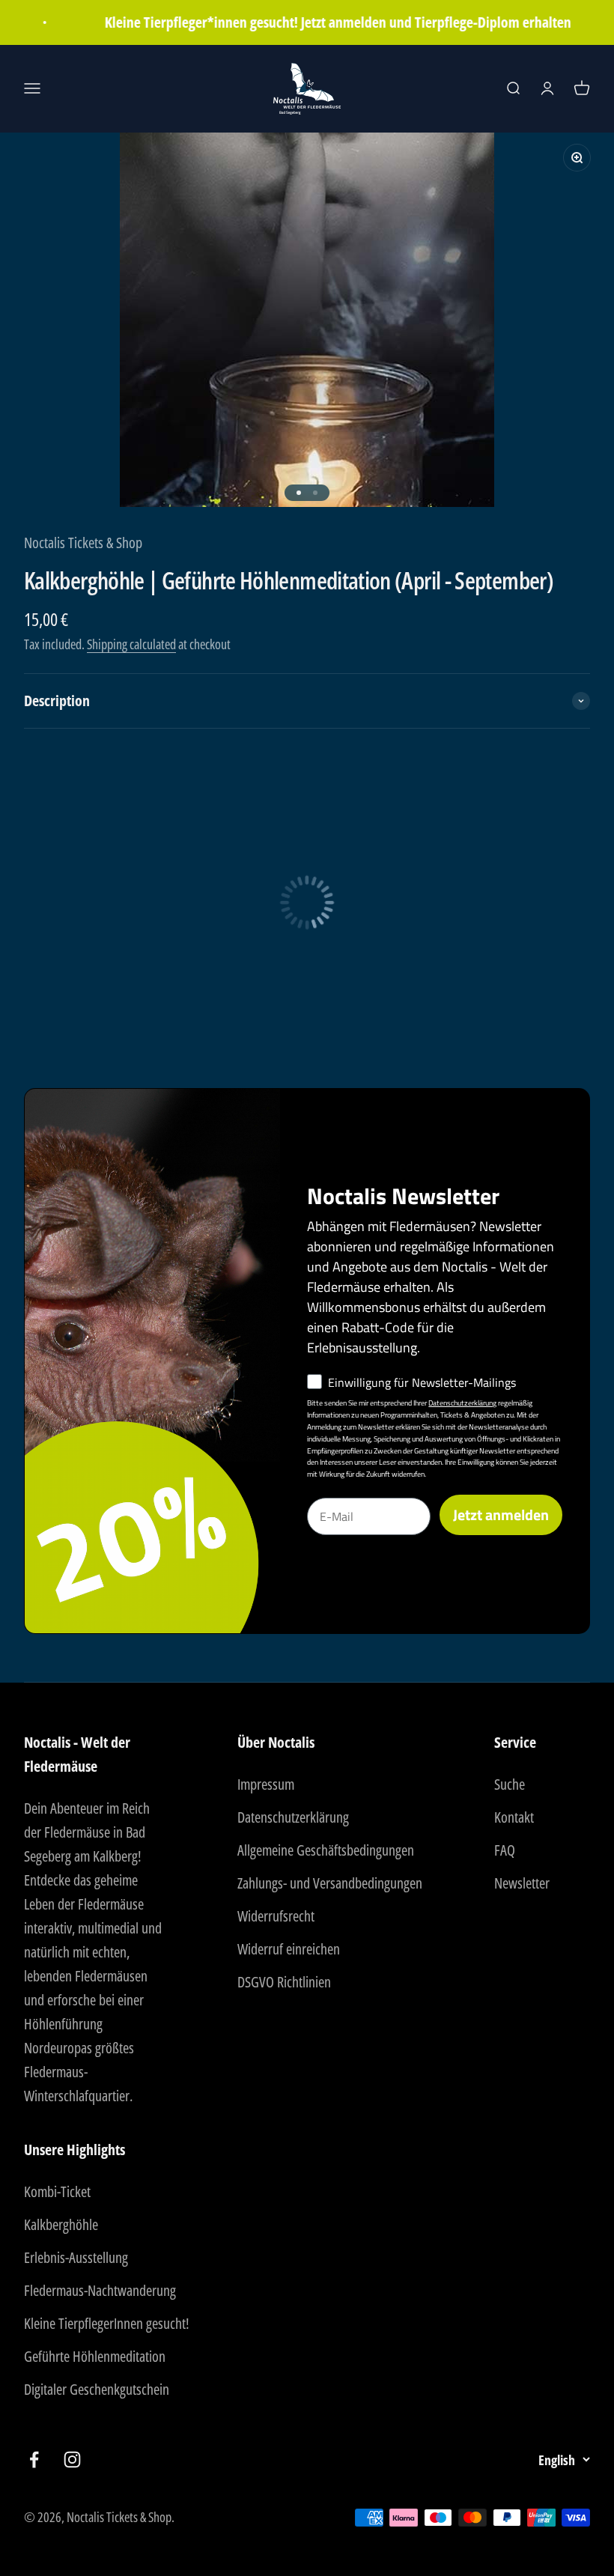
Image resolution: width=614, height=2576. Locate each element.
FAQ (505, 1850)
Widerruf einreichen (289, 1949)
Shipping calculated (131, 644)
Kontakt (514, 1817)
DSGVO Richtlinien (284, 1982)
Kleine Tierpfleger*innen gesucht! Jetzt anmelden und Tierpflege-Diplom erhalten (324, 22)
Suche (510, 1784)
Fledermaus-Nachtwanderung (100, 2290)
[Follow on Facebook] (34, 2460)
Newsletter (522, 1883)
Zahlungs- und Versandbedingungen (330, 1883)
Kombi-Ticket (57, 2191)
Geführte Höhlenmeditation (95, 2356)
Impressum (266, 1784)
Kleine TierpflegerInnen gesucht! (107, 2323)
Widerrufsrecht (276, 1916)
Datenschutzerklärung (462, 1403)
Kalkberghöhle (61, 2224)
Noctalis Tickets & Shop (83, 543)
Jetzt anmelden (501, 1515)
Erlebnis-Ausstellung (76, 2257)
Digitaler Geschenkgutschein (97, 2389)
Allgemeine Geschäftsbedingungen (326, 1850)
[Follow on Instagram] (72, 2460)
